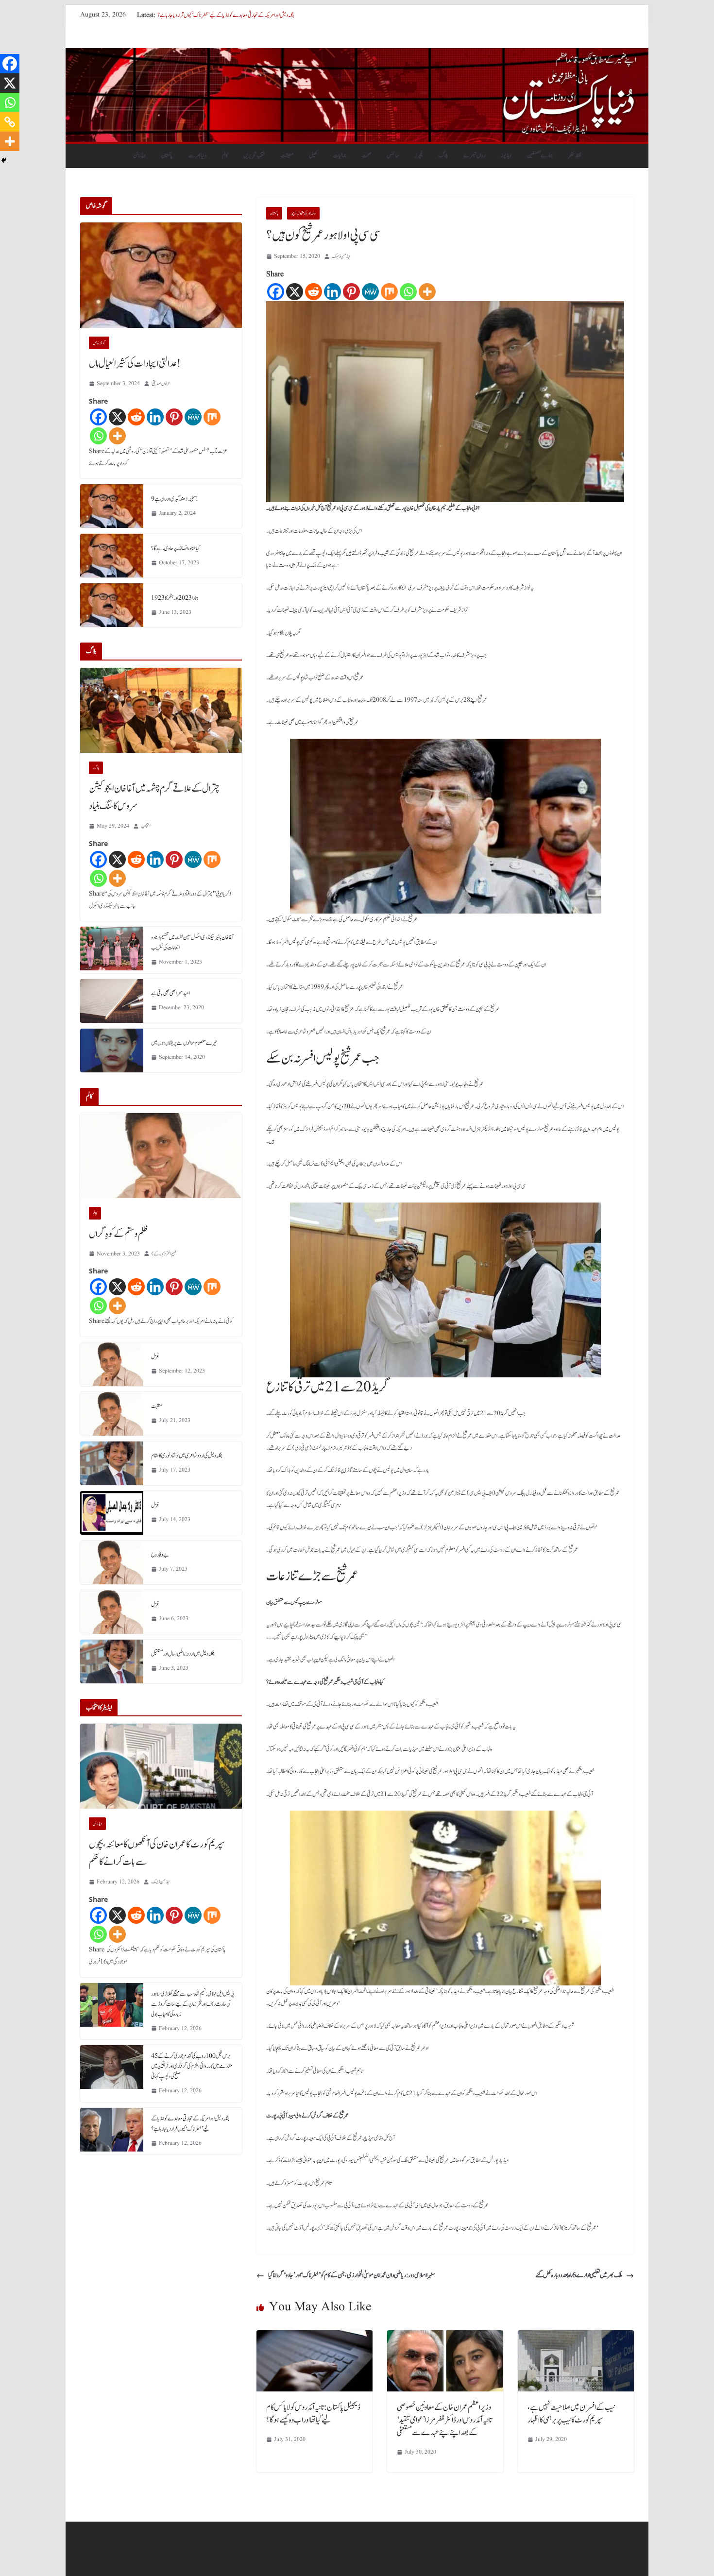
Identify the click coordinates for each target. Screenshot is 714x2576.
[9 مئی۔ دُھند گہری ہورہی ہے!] (112, 506)
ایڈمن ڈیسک (341, 256)
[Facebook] (276, 292)
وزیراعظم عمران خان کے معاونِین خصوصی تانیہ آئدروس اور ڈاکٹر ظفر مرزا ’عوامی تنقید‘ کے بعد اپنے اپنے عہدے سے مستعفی (444, 2420)
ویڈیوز (506, 155)
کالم (225, 155)
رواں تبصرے (474, 155)
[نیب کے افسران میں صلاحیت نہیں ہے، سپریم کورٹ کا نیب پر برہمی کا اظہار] (576, 2337)
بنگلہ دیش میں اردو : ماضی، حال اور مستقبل (183, 1654)
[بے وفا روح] (112, 1562)
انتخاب (146, 826)
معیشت (287, 155)
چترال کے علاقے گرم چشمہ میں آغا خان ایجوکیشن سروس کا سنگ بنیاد (154, 797)
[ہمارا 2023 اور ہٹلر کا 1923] (112, 605)
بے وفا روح (160, 1555)
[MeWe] (370, 292)
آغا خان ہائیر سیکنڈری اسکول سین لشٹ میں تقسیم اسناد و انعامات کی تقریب (192, 942)
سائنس (393, 155)
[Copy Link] (10, 122)
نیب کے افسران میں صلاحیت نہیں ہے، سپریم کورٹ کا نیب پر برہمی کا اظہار (571, 2414)
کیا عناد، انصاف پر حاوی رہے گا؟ (176, 548)
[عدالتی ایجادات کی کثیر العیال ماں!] (161, 275)
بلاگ (443, 155)
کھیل (313, 155)
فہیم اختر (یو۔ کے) (164, 1254)
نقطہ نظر (575, 155)
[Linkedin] (332, 292)
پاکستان (167, 155)
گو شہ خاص (99, 343)
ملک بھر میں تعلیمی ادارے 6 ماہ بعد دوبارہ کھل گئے (579, 2275)
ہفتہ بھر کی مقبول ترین (303, 213)
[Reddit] (314, 292)
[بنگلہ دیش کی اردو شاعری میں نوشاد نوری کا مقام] (112, 1463)
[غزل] (112, 1364)
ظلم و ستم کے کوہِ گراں (119, 1234)
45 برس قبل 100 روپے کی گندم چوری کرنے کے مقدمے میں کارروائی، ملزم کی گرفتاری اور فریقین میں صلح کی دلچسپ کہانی (192, 2066)
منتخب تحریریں (254, 155)
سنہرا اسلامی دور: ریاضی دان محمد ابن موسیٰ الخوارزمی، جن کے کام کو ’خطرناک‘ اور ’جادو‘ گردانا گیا (352, 2275)
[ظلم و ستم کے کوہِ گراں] (161, 1156)
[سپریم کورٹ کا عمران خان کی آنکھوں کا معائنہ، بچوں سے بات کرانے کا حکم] (161, 1766)
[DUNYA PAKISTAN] (357, 55)
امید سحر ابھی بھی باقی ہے (170, 993)
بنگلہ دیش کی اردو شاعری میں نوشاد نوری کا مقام (187, 1456)
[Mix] (389, 292)
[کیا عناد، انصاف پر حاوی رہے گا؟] (112, 556)
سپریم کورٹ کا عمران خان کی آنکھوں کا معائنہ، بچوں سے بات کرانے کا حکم (157, 1853)
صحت (366, 155)
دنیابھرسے (197, 155)
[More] (427, 292)
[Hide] (4, 160)
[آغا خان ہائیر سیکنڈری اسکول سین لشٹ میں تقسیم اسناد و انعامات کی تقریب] (112, 950)
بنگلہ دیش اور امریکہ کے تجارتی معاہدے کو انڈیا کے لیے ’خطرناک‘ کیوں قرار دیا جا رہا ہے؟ (226, 15)
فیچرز (419, 155)
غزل (155, 1356)
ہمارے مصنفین (540, 155)
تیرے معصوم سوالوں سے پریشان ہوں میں (184, 1043)
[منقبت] (112, 1414)
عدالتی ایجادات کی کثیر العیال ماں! (135, 364)
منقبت (157, 1406)
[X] (295, 292)
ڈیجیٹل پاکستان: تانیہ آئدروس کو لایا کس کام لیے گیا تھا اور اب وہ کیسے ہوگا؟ (313, 2414)
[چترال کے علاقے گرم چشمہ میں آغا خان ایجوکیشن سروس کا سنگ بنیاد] (161, 710)
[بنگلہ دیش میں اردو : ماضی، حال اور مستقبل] (112, 1661)
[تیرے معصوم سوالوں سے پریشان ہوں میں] (112, 1051)
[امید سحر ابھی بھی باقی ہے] (112, 1001)
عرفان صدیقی (161, 383)
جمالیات (340, 155)
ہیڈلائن (139, 155)
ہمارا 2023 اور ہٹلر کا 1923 (175, 598)
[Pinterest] (351, 292)
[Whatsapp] (408, 292)
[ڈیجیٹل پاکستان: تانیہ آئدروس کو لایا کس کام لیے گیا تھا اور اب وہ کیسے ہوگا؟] (314, 2337)
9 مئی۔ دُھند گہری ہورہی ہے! (175, 499)
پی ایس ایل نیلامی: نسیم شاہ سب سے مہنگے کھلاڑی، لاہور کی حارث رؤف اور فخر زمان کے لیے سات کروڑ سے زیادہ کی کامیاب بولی (193, 2004)
